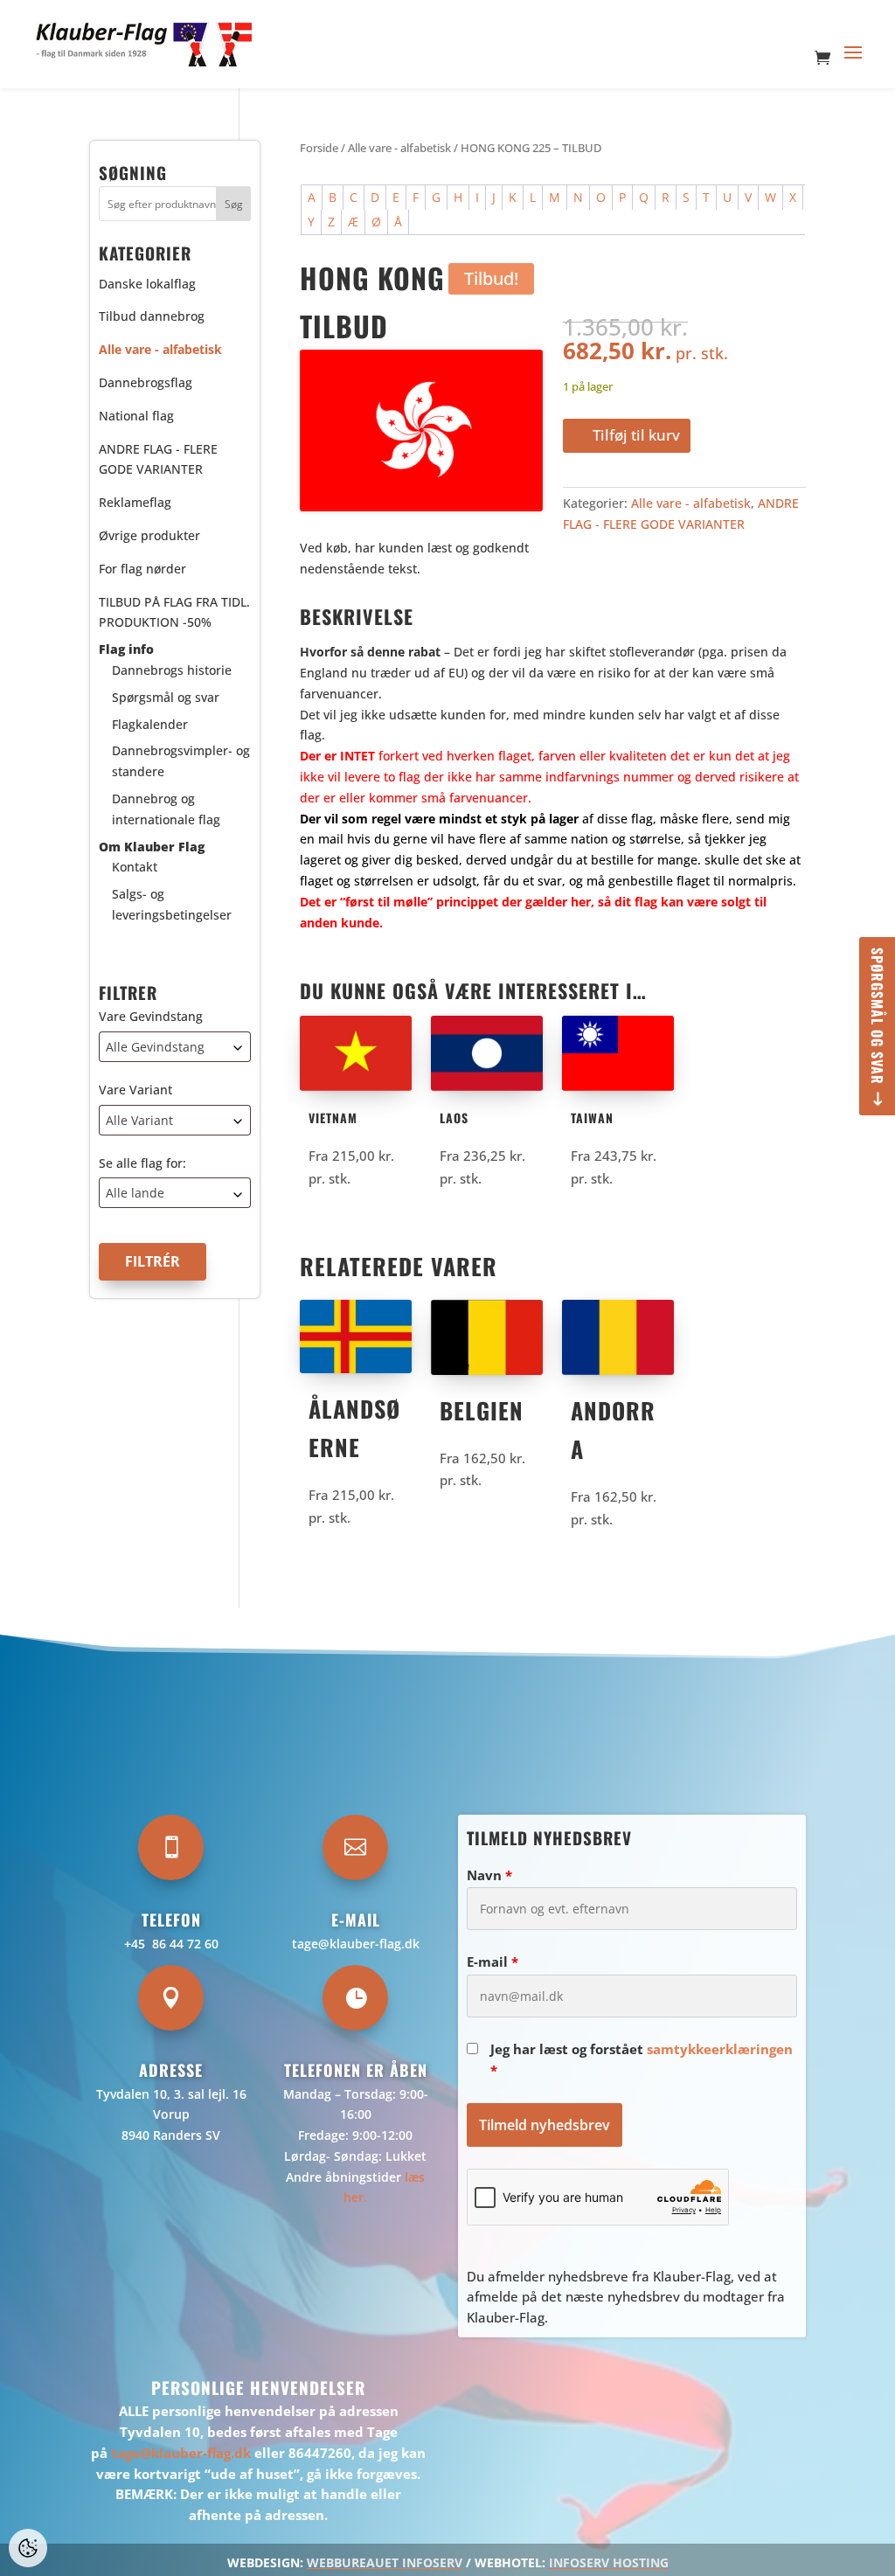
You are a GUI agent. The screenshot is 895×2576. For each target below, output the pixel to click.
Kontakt (135, 867)
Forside (319, 148)
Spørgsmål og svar (878, 1016)
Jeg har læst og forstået (642, 2059)
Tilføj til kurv (636, 435)
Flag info (126, 649)
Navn (489, 1875)
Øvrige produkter (149, 535)
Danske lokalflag (147, 284)
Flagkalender (150, 724)
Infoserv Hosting (609, 2562)
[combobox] (175, 1047)
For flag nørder (142, 569)
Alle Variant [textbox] (139, 1120)
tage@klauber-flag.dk (356, 1944)
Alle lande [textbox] (135, 1193)
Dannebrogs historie (172, 670)
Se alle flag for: (142, 1163)
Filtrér (153, 1261)
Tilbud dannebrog (152, 316)
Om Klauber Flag (152, 847)
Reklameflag (135, 502)
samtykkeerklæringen (720, 2049)
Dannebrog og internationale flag (166, 809)
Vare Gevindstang (151, 1016)
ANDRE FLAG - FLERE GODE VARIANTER (158, 459)
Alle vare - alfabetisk (399, 148)
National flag (136, 416)
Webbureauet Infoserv (385, 2562)
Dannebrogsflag (146, 382)
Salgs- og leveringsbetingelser (172, 904)
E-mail (493, 1962)
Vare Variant (135, 1090)
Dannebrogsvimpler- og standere (181, 761)
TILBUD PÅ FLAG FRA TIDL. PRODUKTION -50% (174, 612)
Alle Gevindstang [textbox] (155, 1047)
